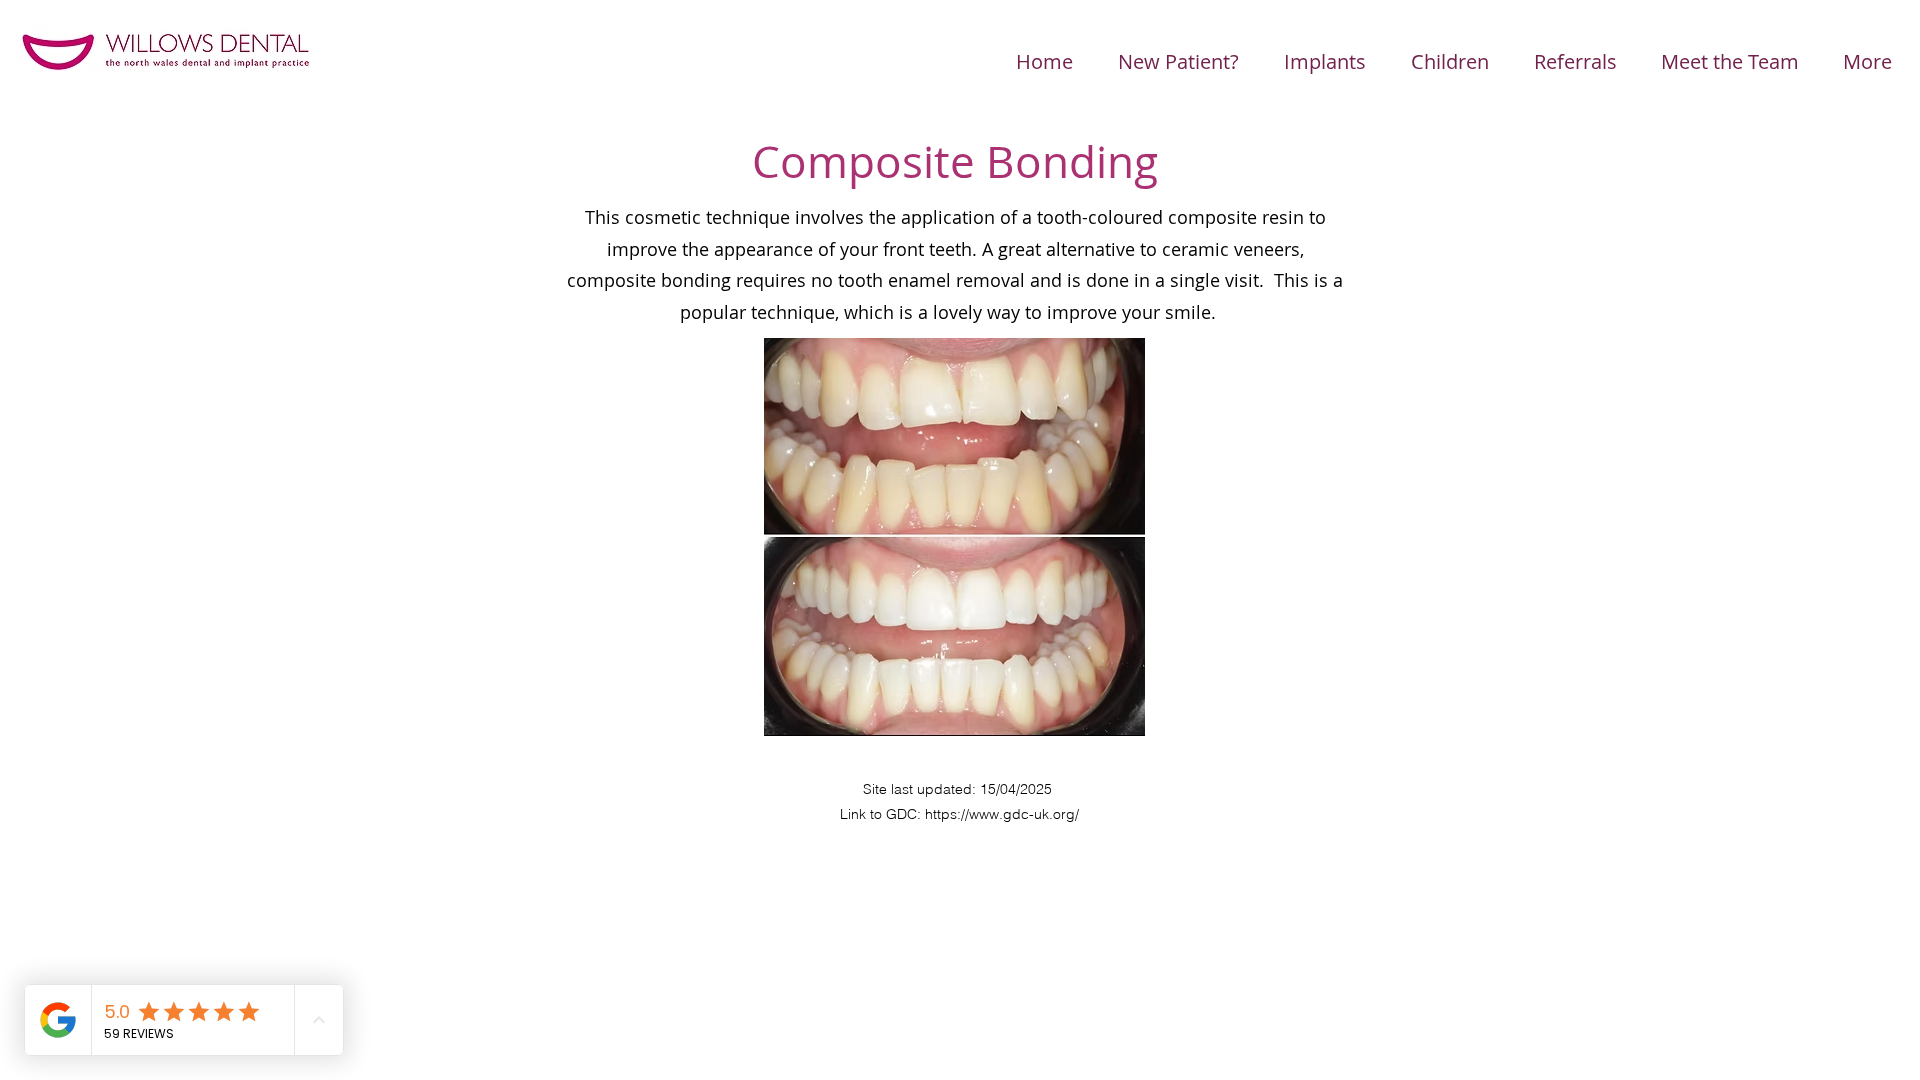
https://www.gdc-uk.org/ (1002, 814)
